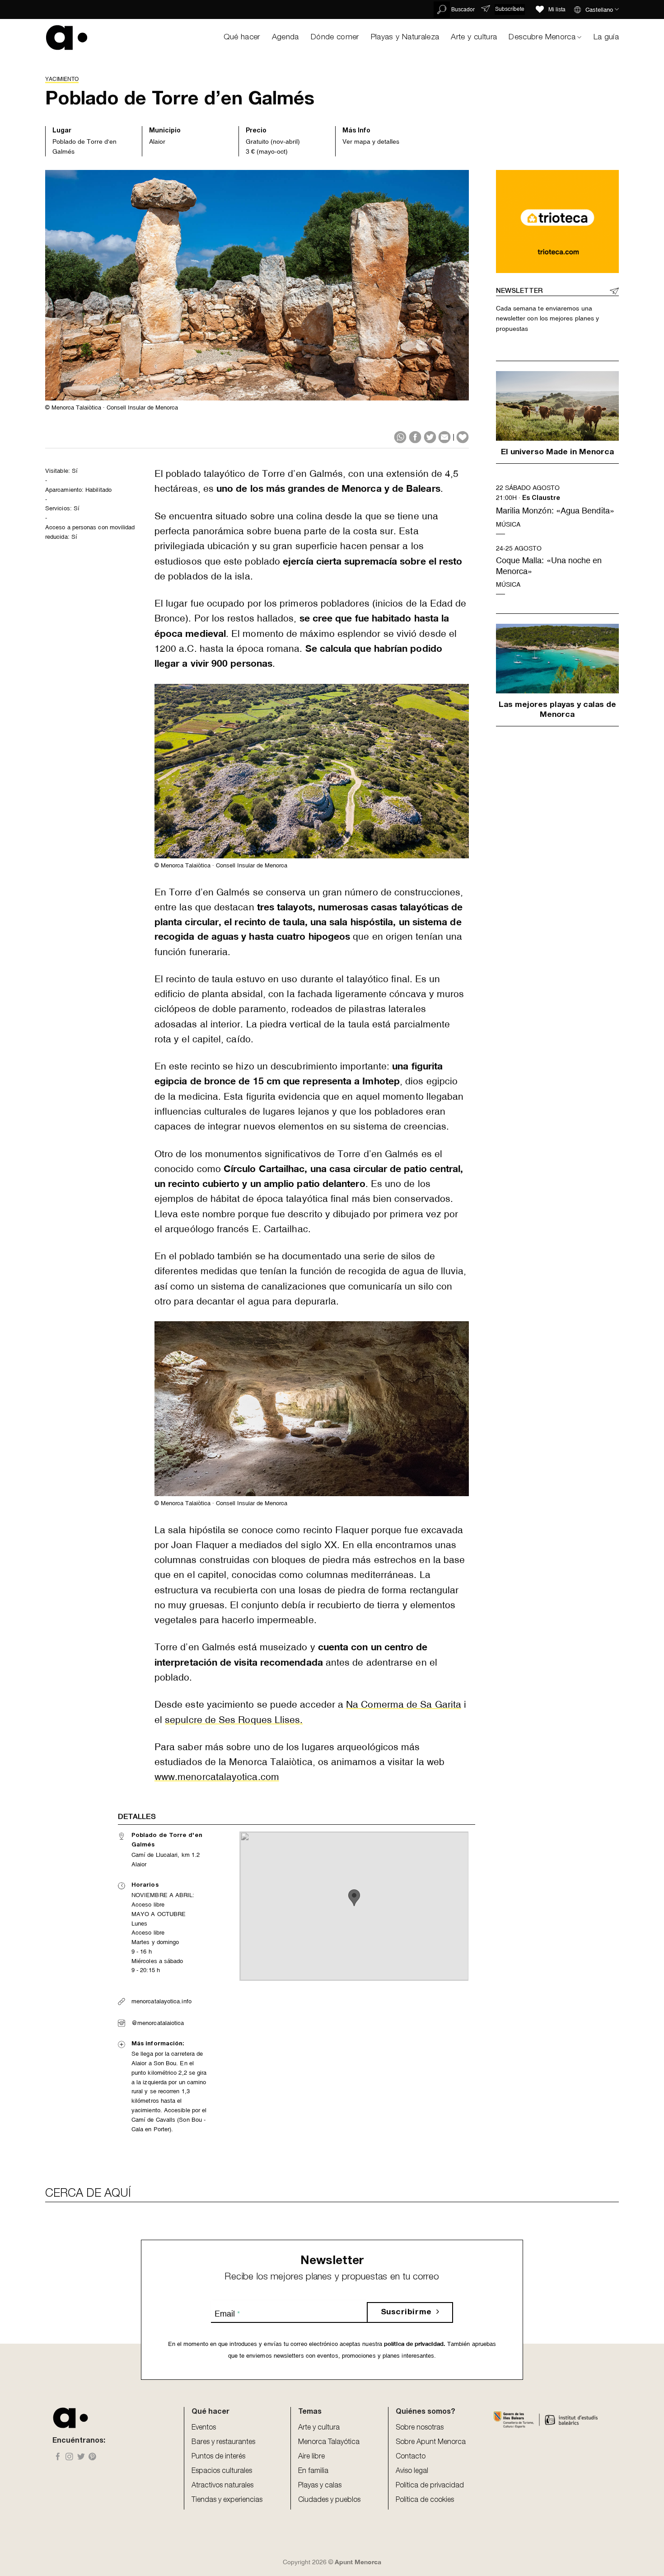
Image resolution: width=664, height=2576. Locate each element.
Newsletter (519, 291)
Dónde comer (335, 38)
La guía (606, 38)
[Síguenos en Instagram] (69, 2457)
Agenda (285, 38)
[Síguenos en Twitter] (81, 2457)
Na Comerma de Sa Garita (404, 1705)
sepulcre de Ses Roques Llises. (234, 1720)
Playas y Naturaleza (405, 38)
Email (227, 2314)
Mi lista (557, 9)
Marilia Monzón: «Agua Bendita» (555, 511)
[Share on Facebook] (415, 437)
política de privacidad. (414, 2344)
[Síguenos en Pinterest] (92, 2457)
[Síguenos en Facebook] (58, 2457)
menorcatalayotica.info (161, 2001)
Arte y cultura (474, 38)
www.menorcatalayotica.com (217, 1777)
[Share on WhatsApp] (400, 437)
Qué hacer (242, 38)
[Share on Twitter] (430, 437)
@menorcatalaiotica (158, 2023)
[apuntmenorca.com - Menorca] (67, 37)
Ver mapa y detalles (371, 141)
